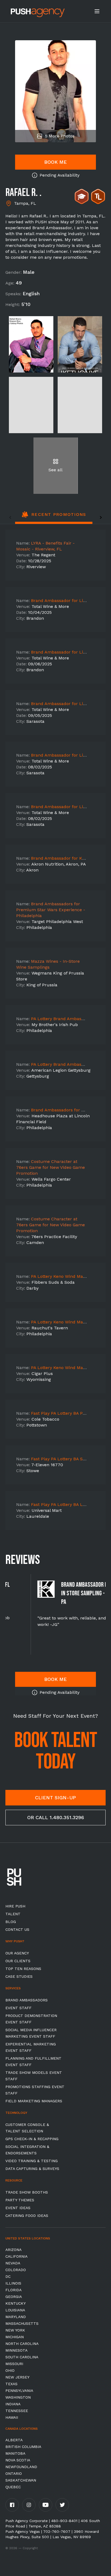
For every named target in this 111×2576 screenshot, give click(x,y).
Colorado (16, 2270)
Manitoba (15, 2453)
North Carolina (22, 2344)
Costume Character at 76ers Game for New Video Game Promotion (51, 1167)
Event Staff (18, 2008)
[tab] (54, 517)
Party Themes (20, 2200)
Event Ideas (18, 2208)
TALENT (13, 1914)
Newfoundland (21, 2467)
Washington (18, 2397)
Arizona (13, 2250)
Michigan (15, 2337)
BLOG (11, 1922)
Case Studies (19, 1976)
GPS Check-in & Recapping (32, 2139)
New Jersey (17, 2377)
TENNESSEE (17, 2411)
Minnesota (16, 2350)
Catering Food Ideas (27, 2216)
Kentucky (15, 2303)
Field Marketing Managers (34, 2101)
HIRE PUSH (15, 1906)
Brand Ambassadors (27, 2000)
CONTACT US (17, 1929)
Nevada (13, 2263)
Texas (11, 2384)
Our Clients (18, 1961)
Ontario (14, 2473)
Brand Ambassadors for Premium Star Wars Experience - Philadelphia (51, 910)
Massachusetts (22, 2323)
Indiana (13, 2404)
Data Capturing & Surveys (32, 2169)
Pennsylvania (19, 2391)
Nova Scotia (18, 2460)
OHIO (10, 2370)
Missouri (14, 2364)
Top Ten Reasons (23, 1969)
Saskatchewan (21, 2480)
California (16, 2256)
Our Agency (17, 1953)
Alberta (14, 2440)
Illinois (13, 2283)
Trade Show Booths (27, 2192)
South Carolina (22, 2357)
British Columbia (23, 2447)
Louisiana (15, 2310)
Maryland (16, 2317)
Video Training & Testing (32, 2161)
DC (8, 2276)
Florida (13, 2290)
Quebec (13, 2487)
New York (15, 2330)
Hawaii (12, 2417)
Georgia (14, 2297)
